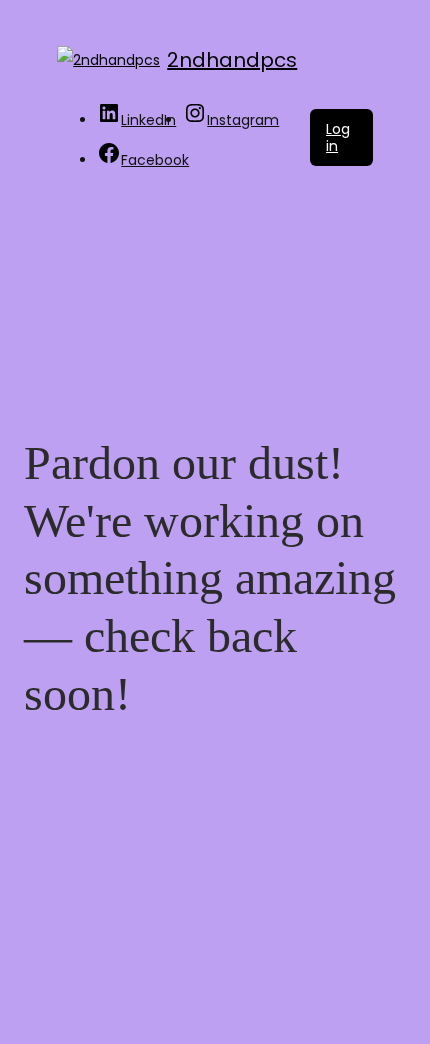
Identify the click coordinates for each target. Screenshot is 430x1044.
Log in (338, 137)
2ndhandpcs (232, 60)
